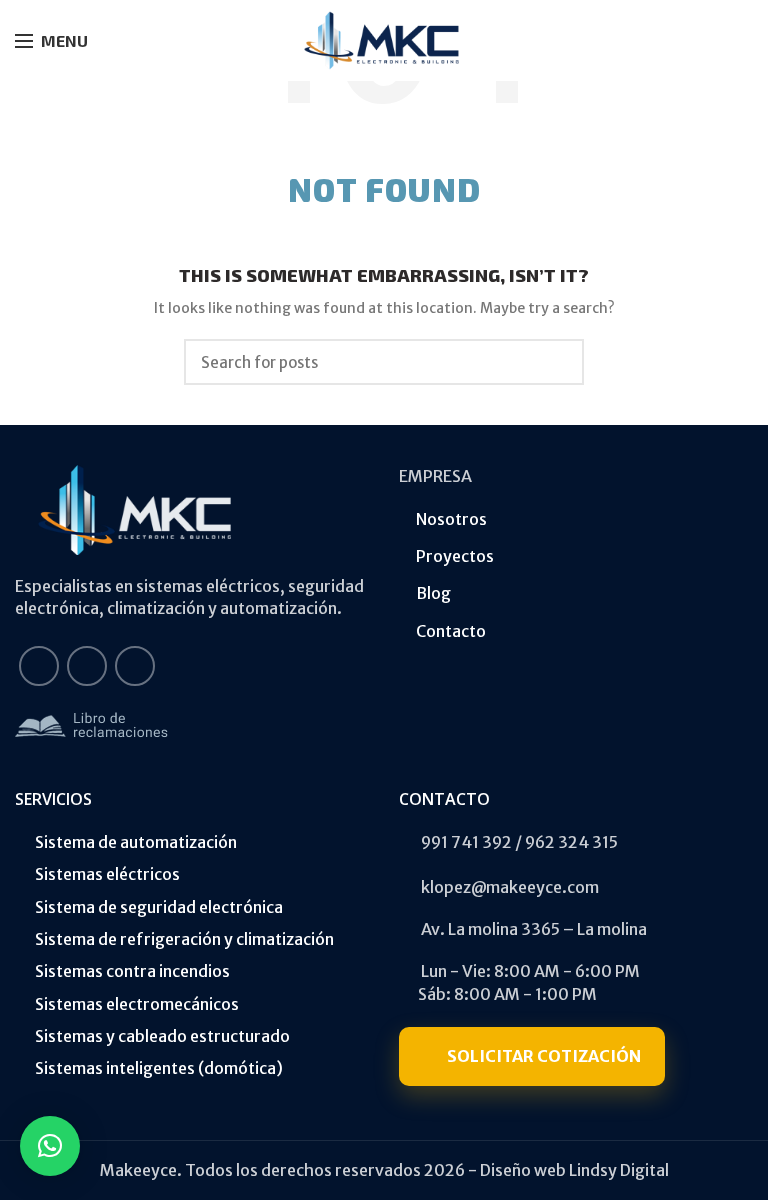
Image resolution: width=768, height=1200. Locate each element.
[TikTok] (135, 666)
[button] (50, 1146)
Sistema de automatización (136, 842)
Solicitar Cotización (544, 1056)
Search (557, 362)
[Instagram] (87, 666)
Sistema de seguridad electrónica (159, 907)
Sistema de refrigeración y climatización (184, 939)
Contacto (451, 631)
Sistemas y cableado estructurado (162, 1036)
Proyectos (455, 556)
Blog (433, 593)
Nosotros (451, 519)
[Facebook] (39, 666)
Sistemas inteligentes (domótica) (159, 1068)
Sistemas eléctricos (107, 874)
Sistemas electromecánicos (137, 1004)
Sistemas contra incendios (132, 971)
